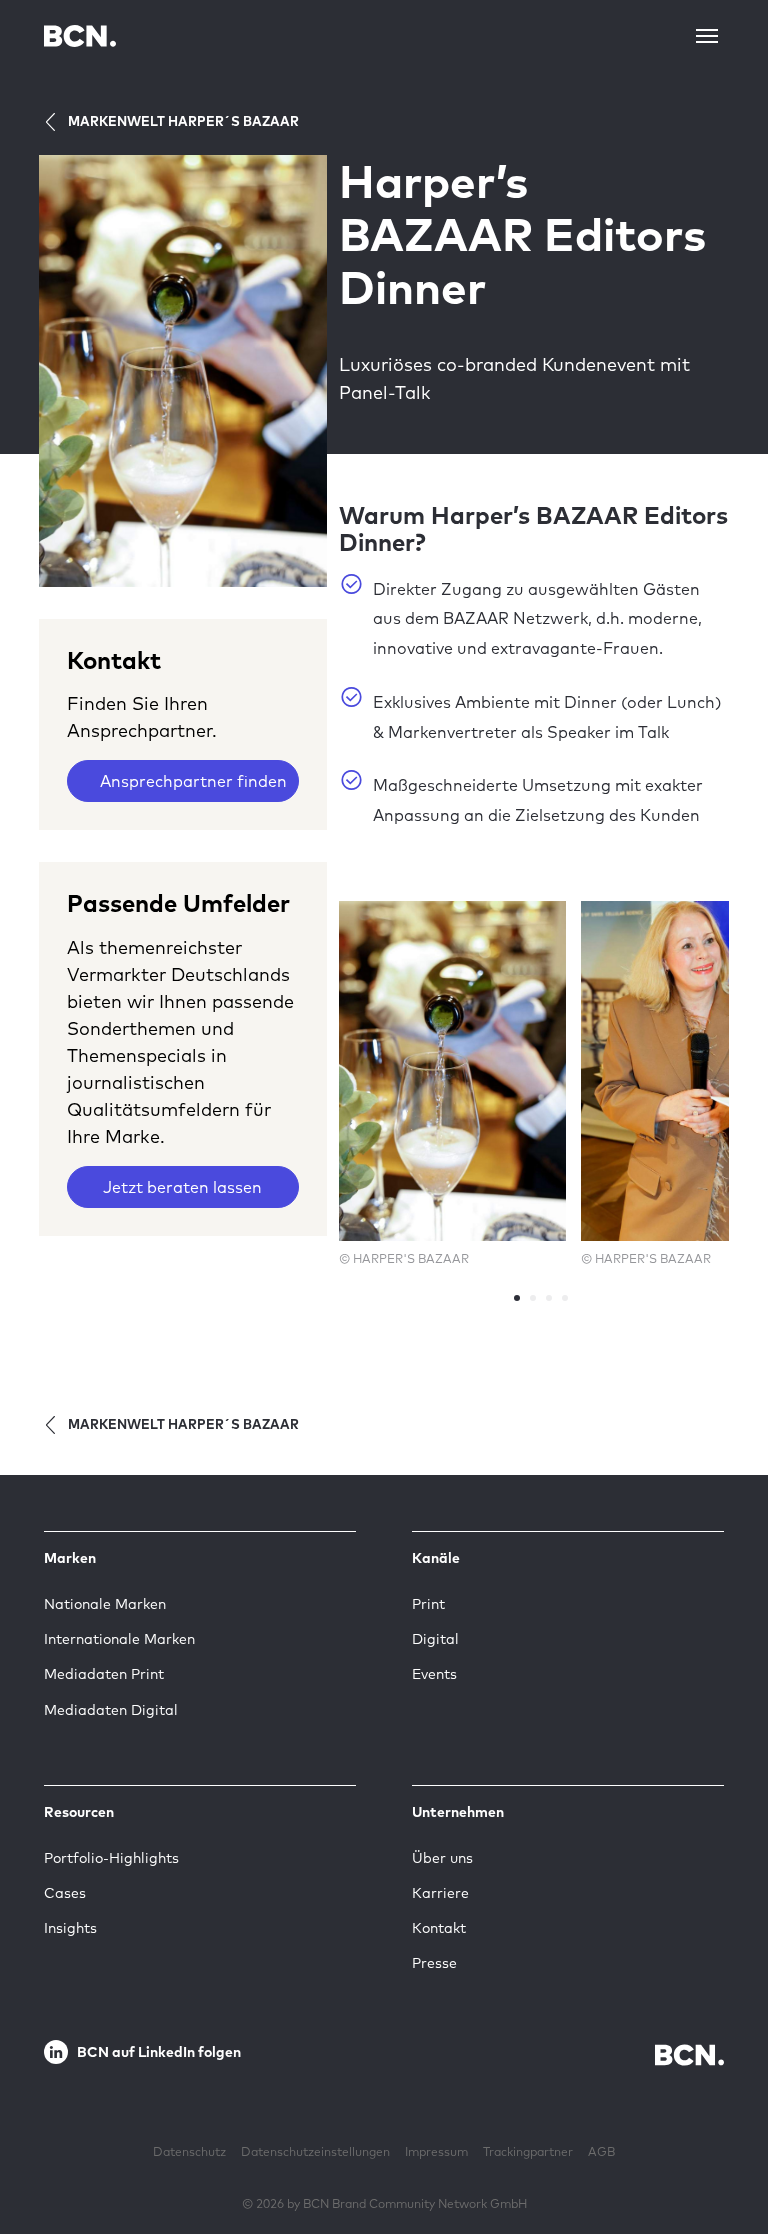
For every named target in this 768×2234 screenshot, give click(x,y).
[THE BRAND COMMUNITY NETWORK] (80, 35)
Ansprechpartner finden (193, 781)
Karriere (440, 1893)
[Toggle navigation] (707, 36)
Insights (70, 1928)
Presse (434, 1963)
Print (428, 1604)
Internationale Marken (119, 1639)
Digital (435, 1639)
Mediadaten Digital (111, 1710)
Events (434, 1674)
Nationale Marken (105, 1604)
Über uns (442, 1858)
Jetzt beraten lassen (182, 1187)
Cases (65, 1893)
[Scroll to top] (721, 2157)
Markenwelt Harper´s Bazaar (183, 121)
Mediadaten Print (104, 1674)
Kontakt (439, 1928)
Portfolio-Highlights (111, 1858)
